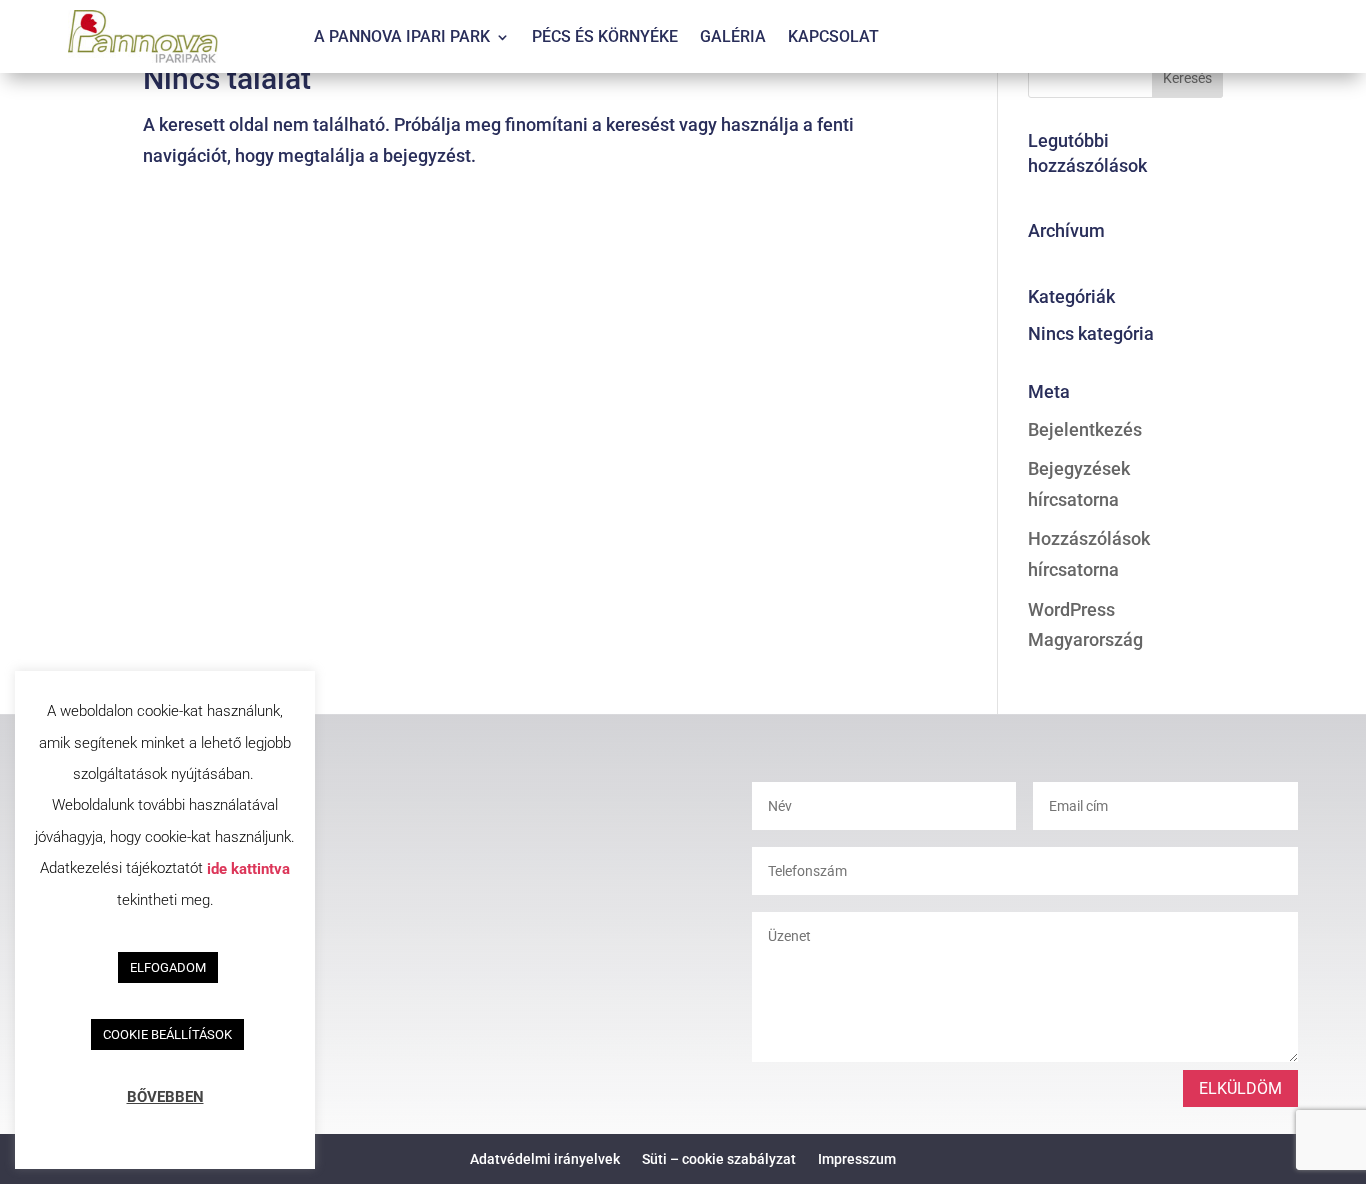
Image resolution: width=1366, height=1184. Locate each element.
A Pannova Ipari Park (402, 38)
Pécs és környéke (605, 38)
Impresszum (857, 1158)
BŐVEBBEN (165, 1097)
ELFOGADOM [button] (168, 967)
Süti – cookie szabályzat (719, 1158)
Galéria (733, 38)
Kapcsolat (833, 38)
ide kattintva (248, 868)
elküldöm (1240, 1088)
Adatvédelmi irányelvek (545, 1158)
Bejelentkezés (1085, 429)
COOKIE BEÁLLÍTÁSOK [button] (167, 1034)
